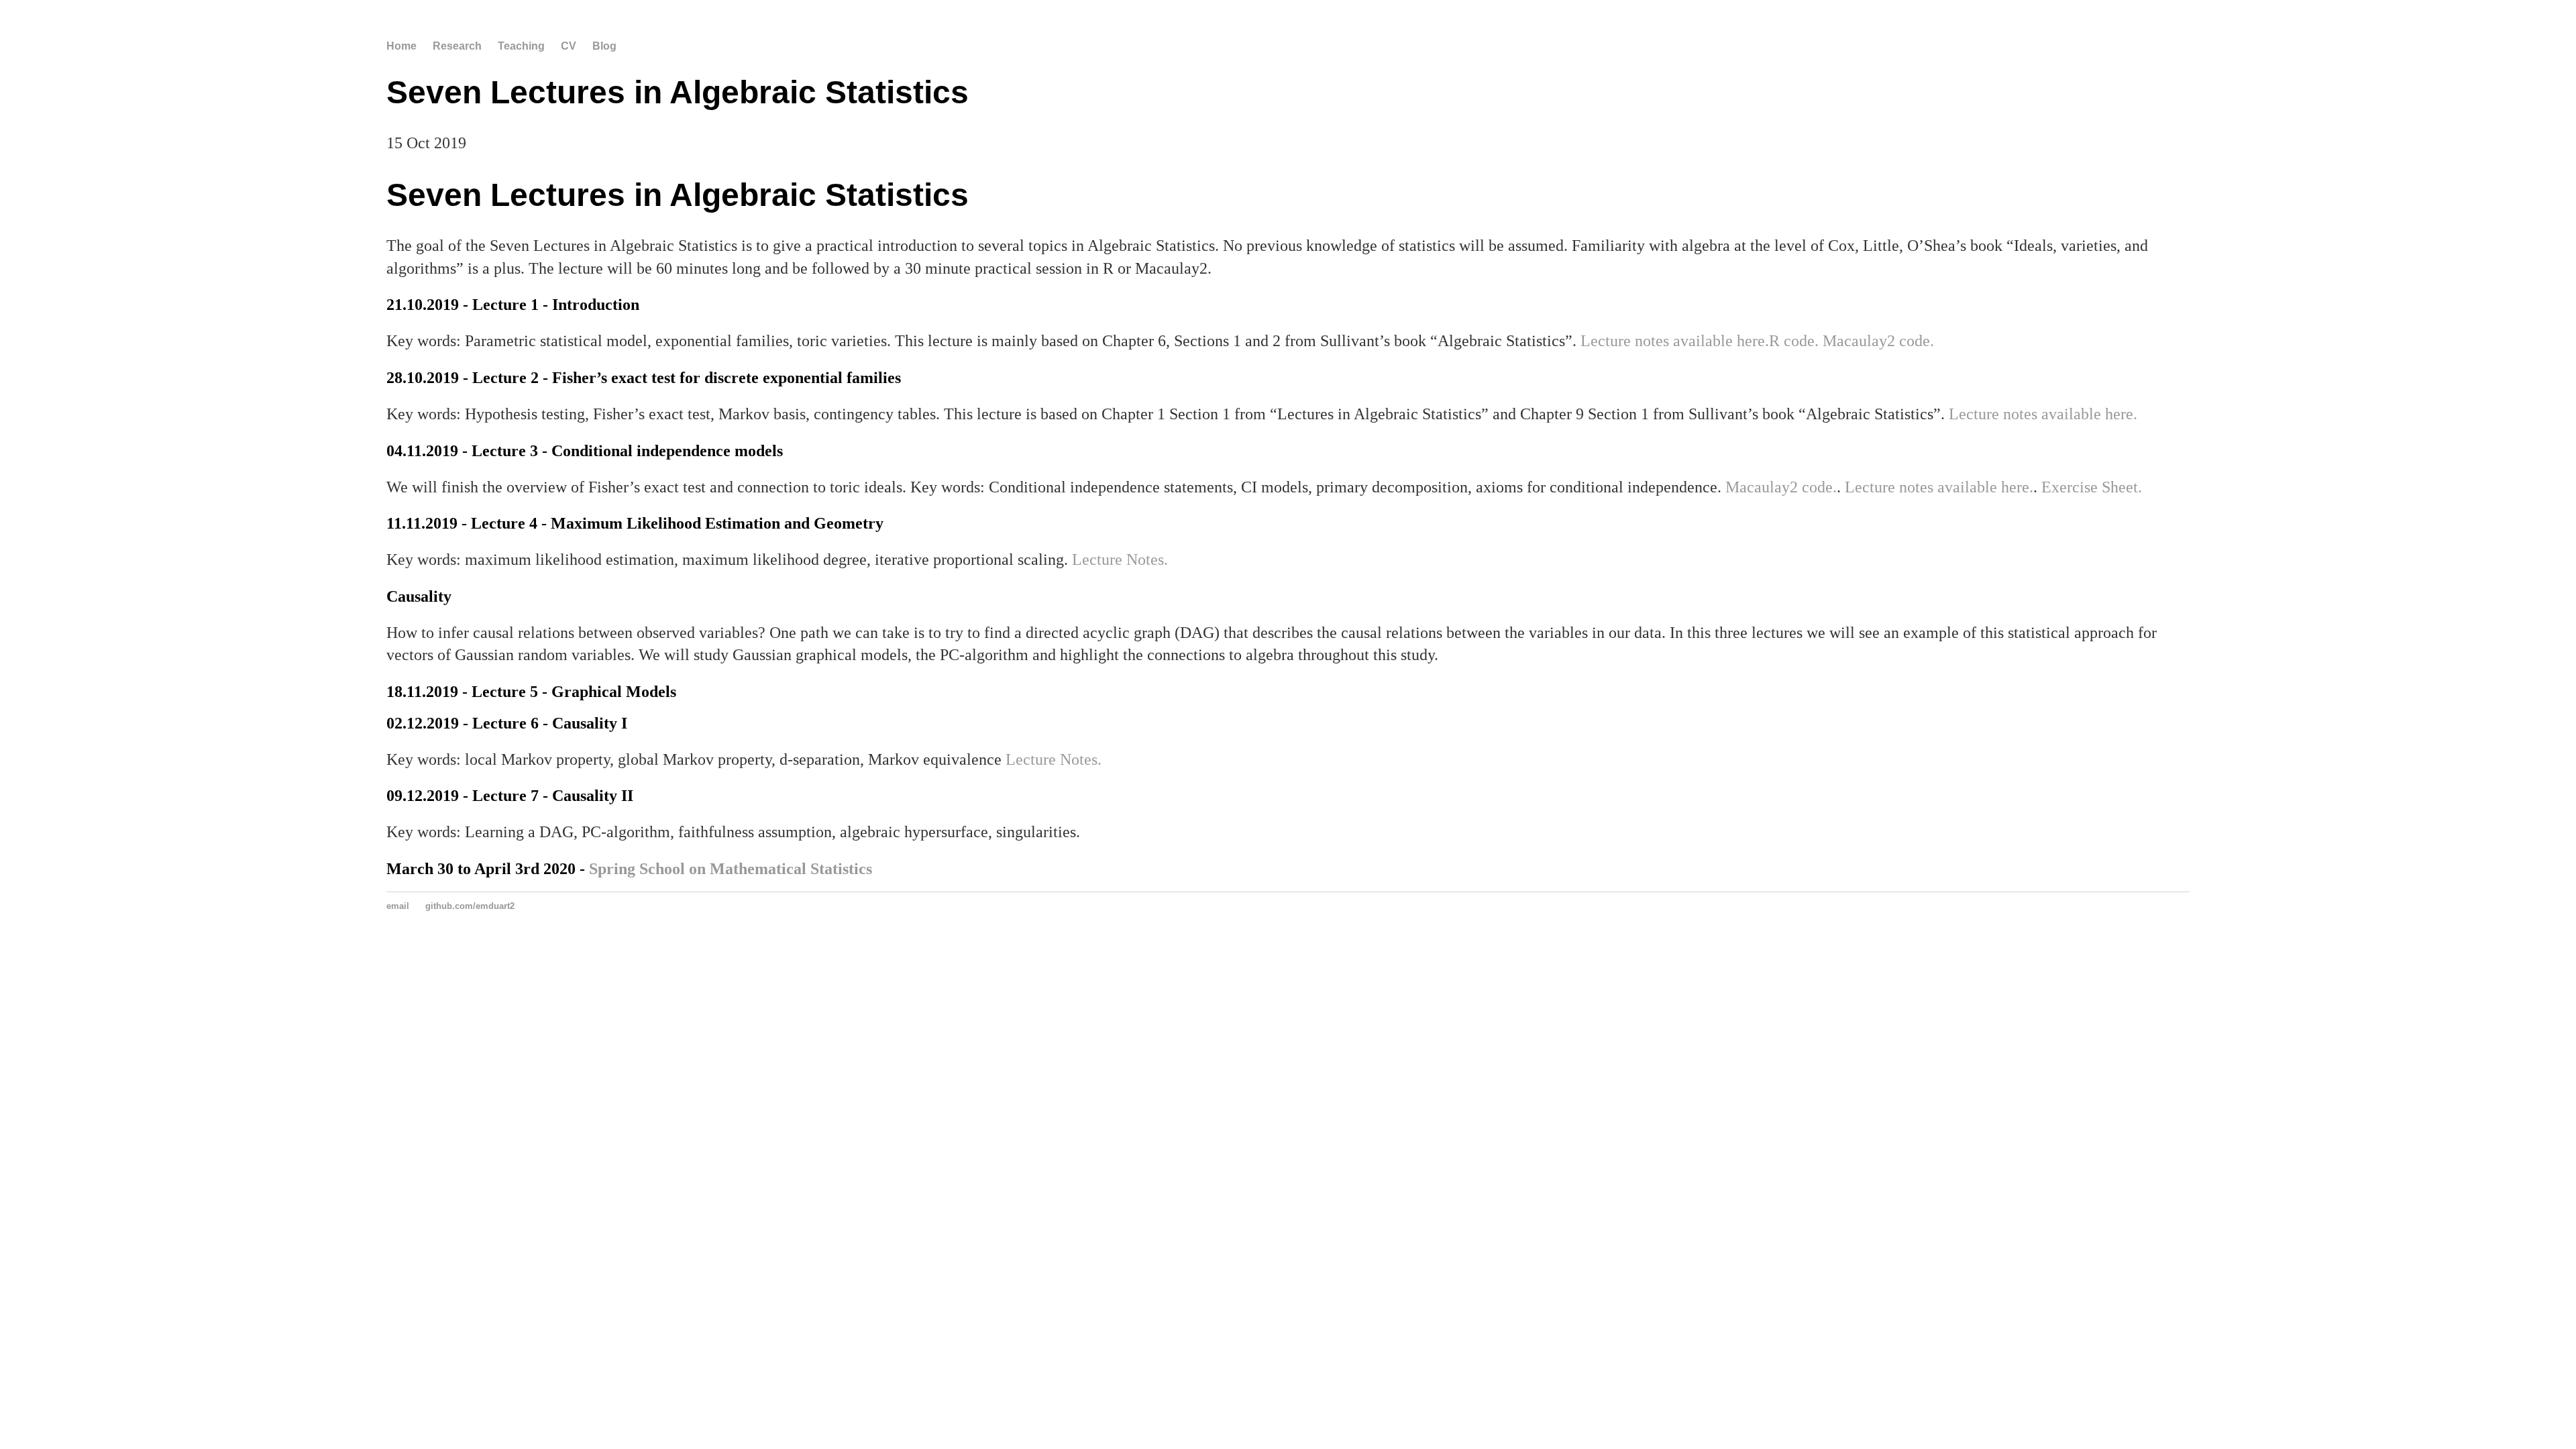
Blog (604, 46)
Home (401, 46)
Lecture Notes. (1120, 559)
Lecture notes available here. (1675, 341)
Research (457, 46)
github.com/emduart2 (470, 906)
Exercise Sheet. (2092, 487)
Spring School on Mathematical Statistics (731, 869)
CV (569, 46)
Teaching (521, 46)
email (398, 906)
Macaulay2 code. (1878, 341)
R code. (1794, 341)
